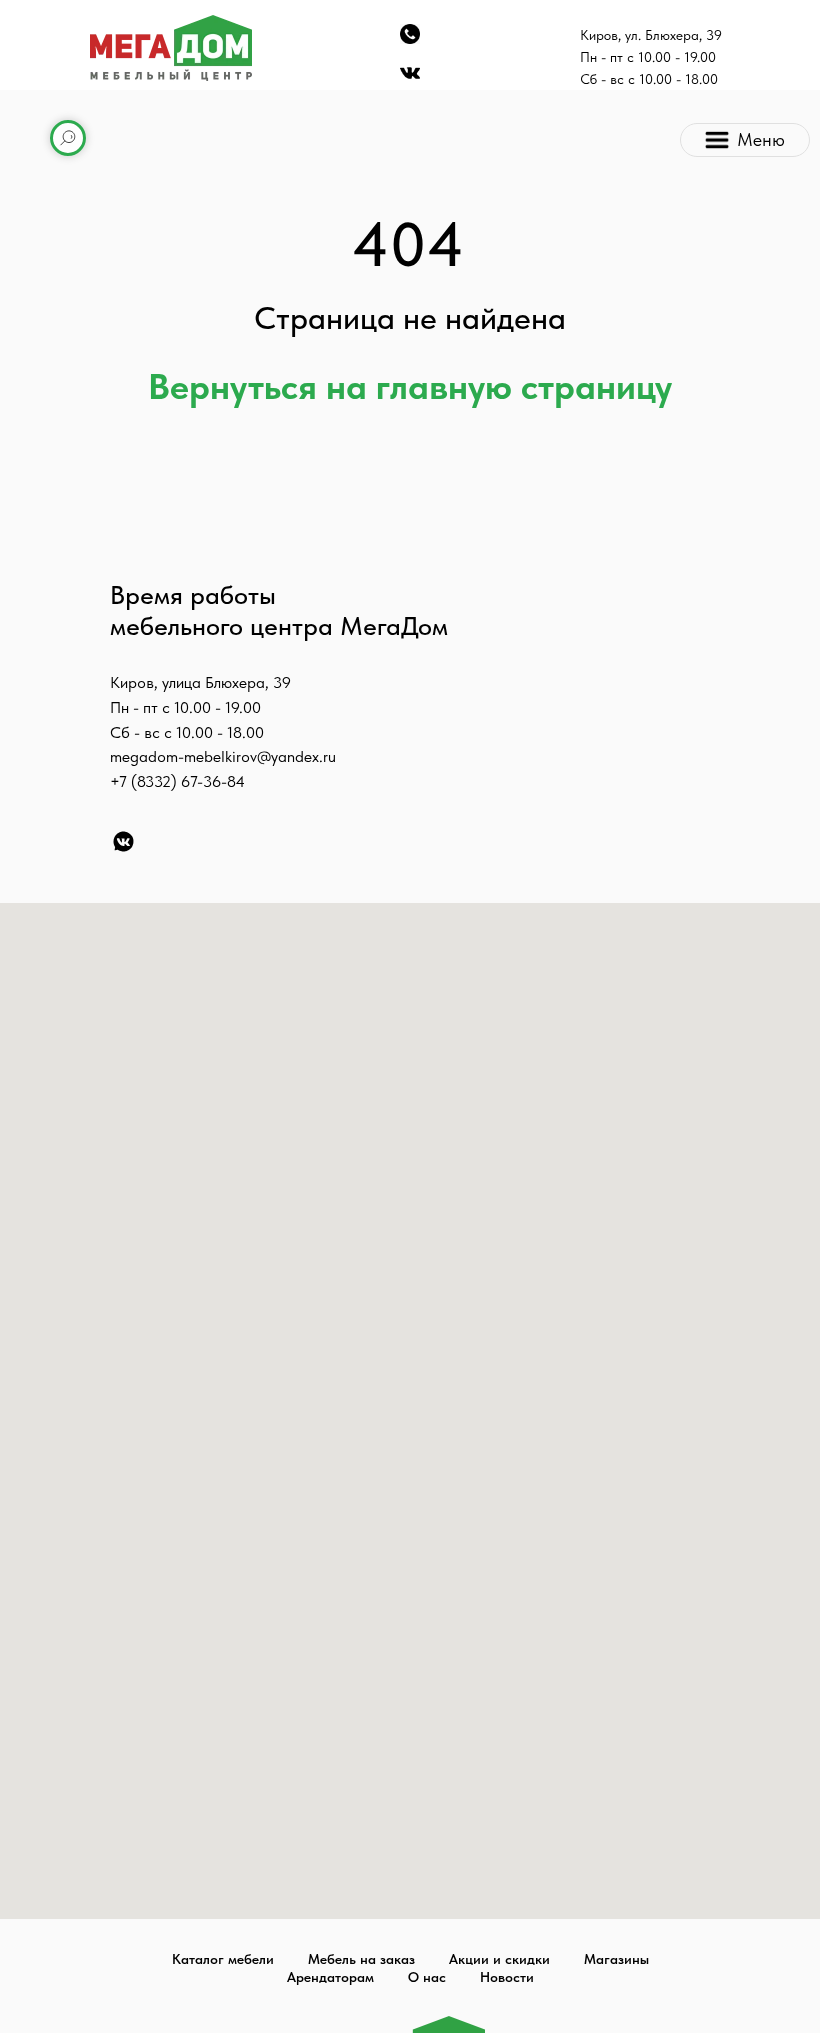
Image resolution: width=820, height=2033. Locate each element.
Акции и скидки (499, 1959)
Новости (507, 1977)
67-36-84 (213, 781)
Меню (761, 139)
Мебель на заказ (361, 1959)
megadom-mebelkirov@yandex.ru (223, 756)
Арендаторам (330, 1977)
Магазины (616, 1959)
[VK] (123, 841)
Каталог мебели (223, 1959)
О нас (427, 1977)
